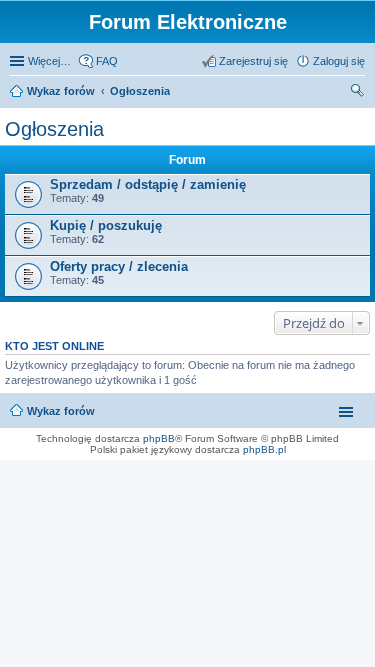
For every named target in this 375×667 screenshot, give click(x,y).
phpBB (159, 438)
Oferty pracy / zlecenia (119, 266)
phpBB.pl (264, 449)
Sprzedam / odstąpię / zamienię (148, 184)
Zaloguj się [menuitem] (339, 61)
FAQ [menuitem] (107, 61)
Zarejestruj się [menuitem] (253, 61)
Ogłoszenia (140, 91)
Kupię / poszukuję (106, 225)
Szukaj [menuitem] (358, 93)
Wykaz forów (61, 91)
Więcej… (49, 61)
